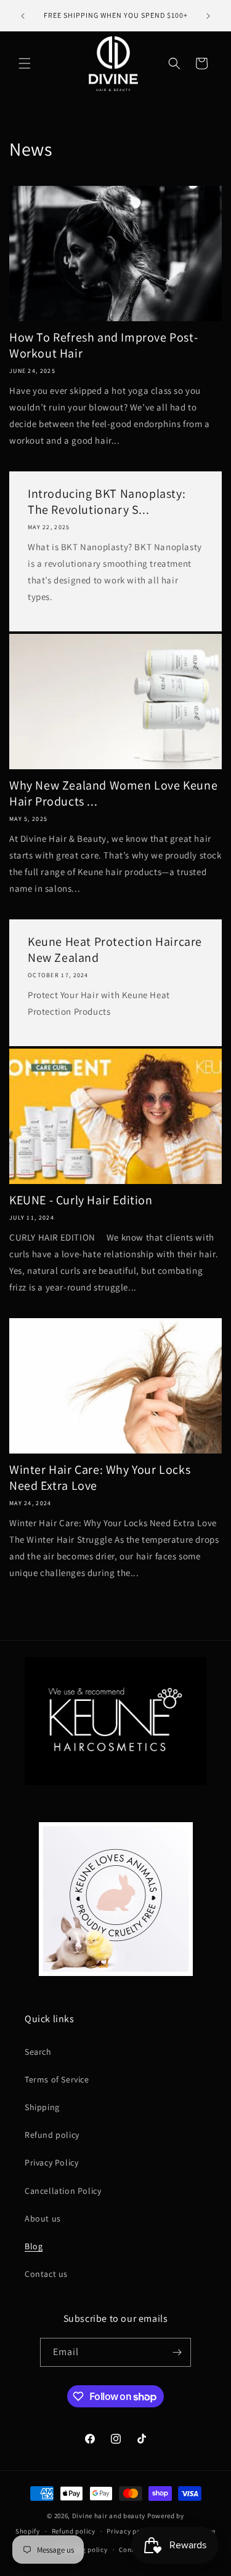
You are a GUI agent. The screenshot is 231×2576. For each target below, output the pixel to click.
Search (38, 2052)
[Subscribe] (177, 2352)
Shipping (42, 2107)
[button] (25, 63)
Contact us (46, 2274)
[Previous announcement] (23, 16)
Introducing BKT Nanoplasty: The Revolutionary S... (107, 502)
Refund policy (52, 2135)
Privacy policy (129, 2531)
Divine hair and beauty (109, 2516)
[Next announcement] (208, 16)
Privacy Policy (51, 2162)
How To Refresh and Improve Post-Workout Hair (103, 345)
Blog (34, 2246)
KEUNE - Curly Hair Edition (81, 1200)
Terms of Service (57, 2079)
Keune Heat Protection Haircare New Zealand (115, 950)
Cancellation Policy (63, 2191)
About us (43, 2218)
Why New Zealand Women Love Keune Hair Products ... (113, 793)
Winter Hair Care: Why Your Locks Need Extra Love (100, 1478)
